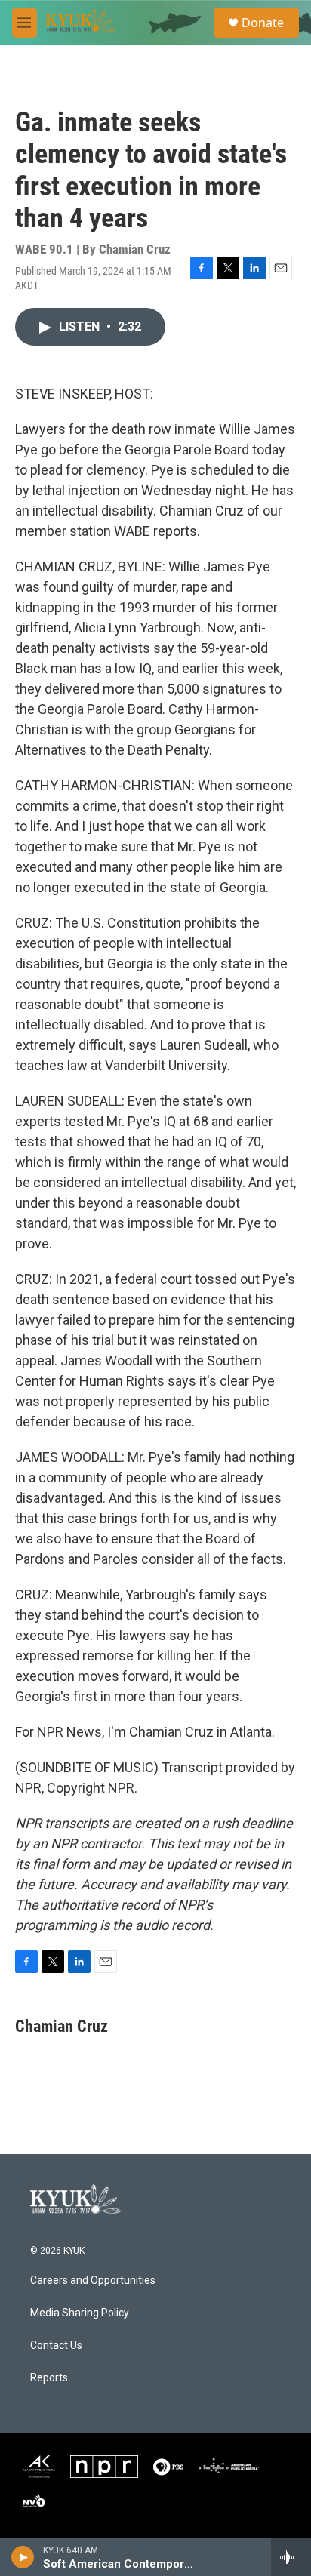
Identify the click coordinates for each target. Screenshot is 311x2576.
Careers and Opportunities (93, 2281)
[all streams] (291, 2557)
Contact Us (56, 2345)
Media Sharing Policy (80, 2313)
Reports (49, 2378)
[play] (23, 2557)
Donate (263, 23)
